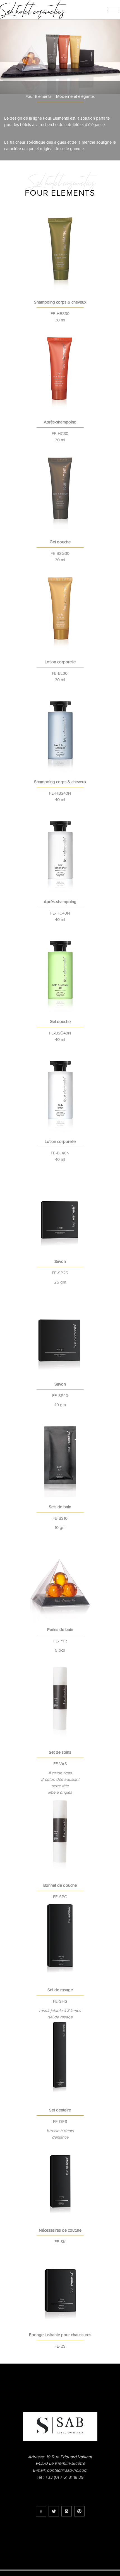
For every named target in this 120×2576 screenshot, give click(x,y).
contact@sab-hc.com (67, 2470)
